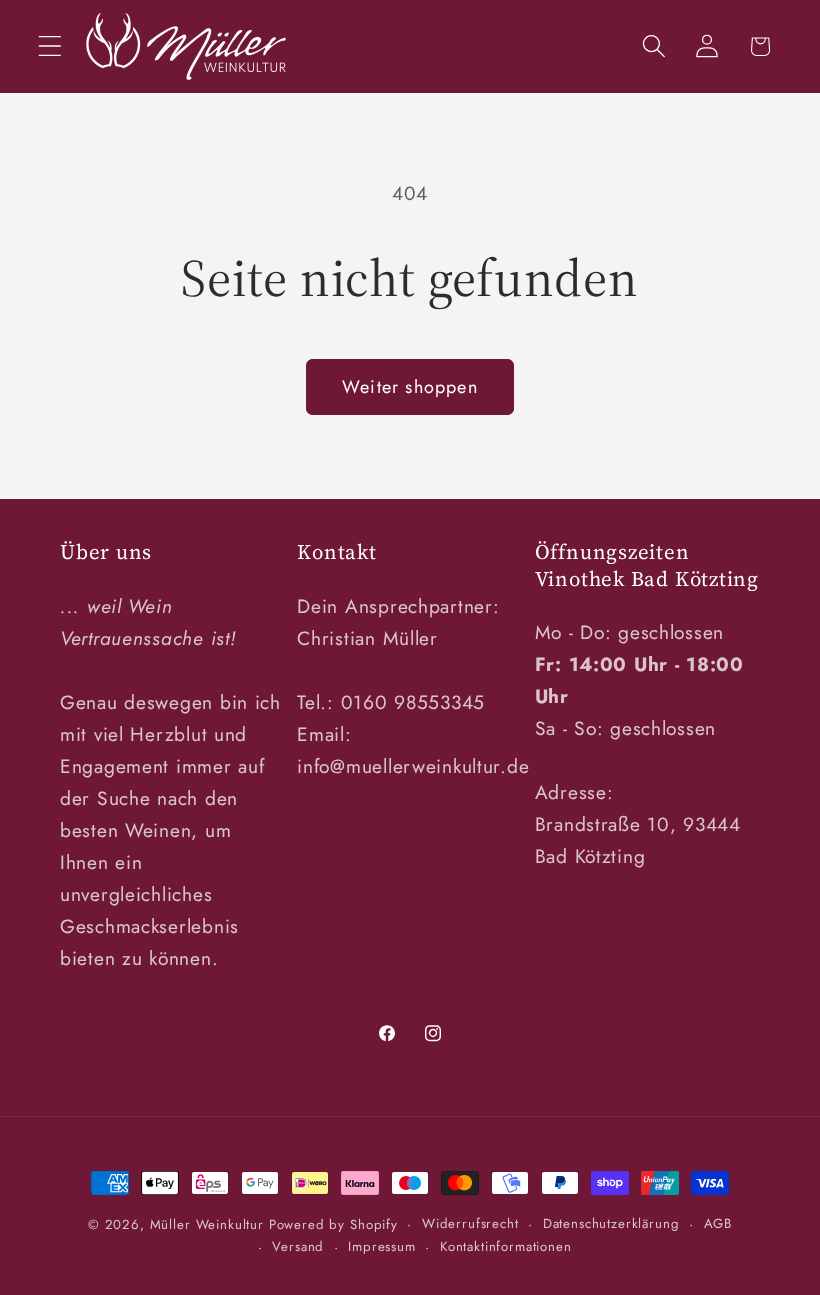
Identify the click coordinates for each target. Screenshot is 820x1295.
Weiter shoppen (410, 387)
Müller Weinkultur (207, 1224)
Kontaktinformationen (506, 1246)
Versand (298, 1246)
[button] (50, 46)
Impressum (382, 1246)
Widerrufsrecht (470, 1223)
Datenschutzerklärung (611, 1223)
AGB (718, 1223)
